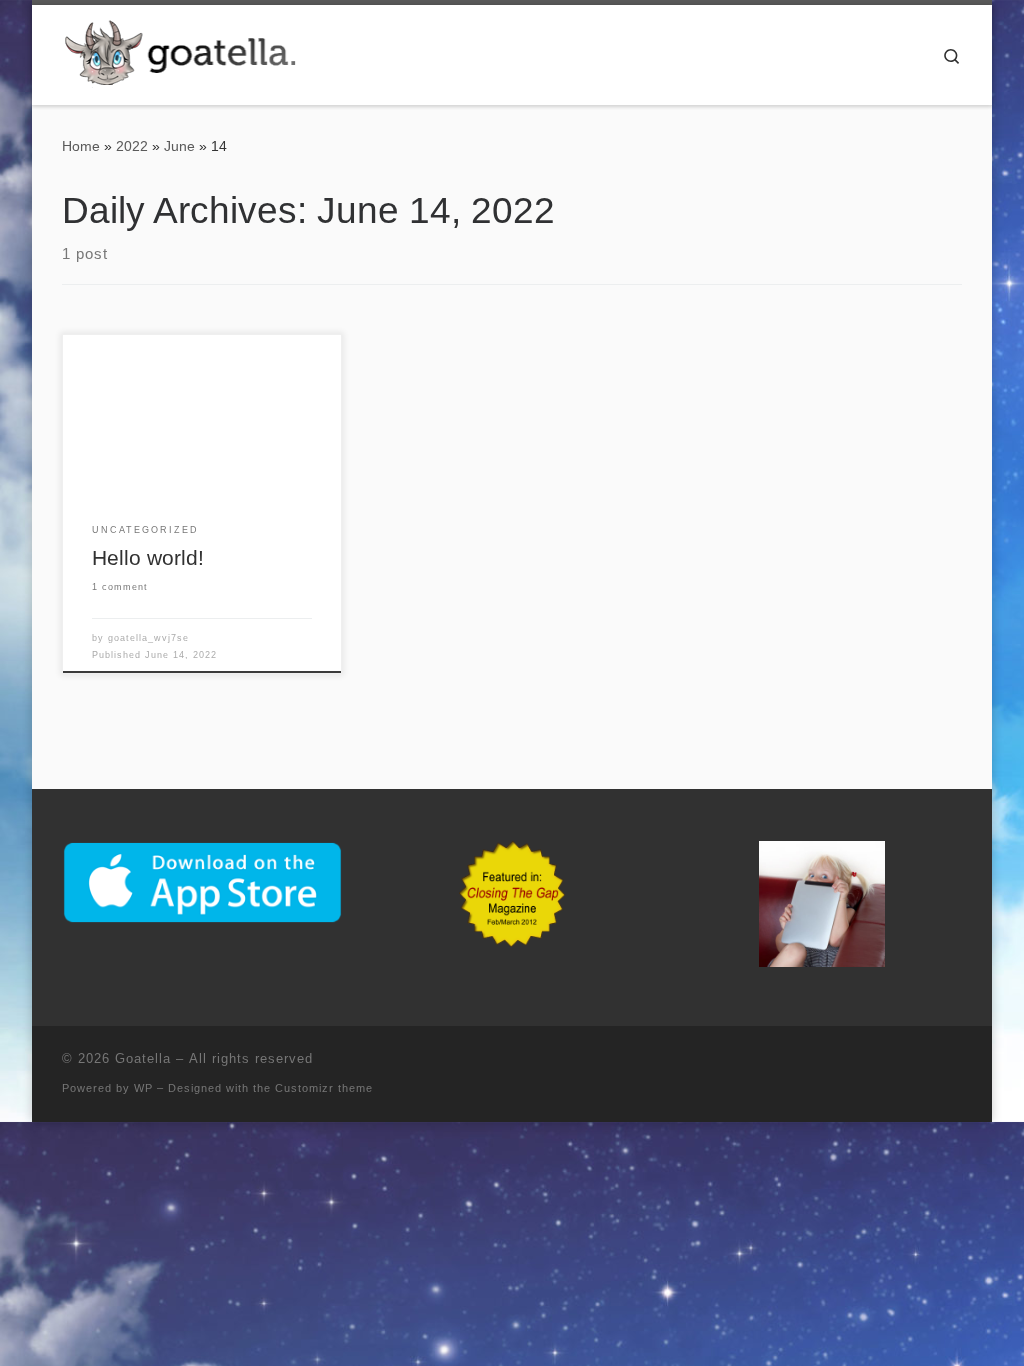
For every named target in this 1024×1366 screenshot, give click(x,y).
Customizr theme (324, 1088)
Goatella (143, 1058)
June (179, 146)
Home (81, 146)
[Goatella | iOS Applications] (187, 52)
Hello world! (148, 558)
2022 (132, 146)
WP (143, 1088)
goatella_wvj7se (148, 638)
